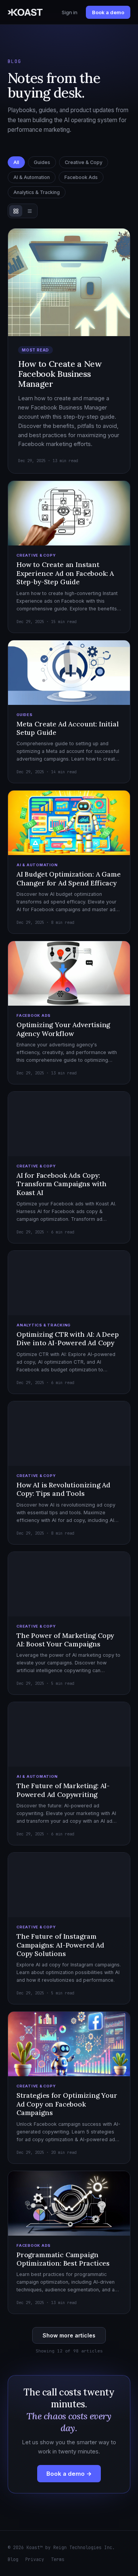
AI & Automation (32, 177)
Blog (13, 2559)
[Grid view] (16, 211)
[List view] (30, 211)
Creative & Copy (84, 162)
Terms (58, 2559)
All (16, 162)
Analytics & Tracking (37, 192)
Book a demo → (69, 2474)
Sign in (70, 12)
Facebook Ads (81, 177)
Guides (42, 162)
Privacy (35, 2559)
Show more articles (69, 2335)
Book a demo (108, 12)
